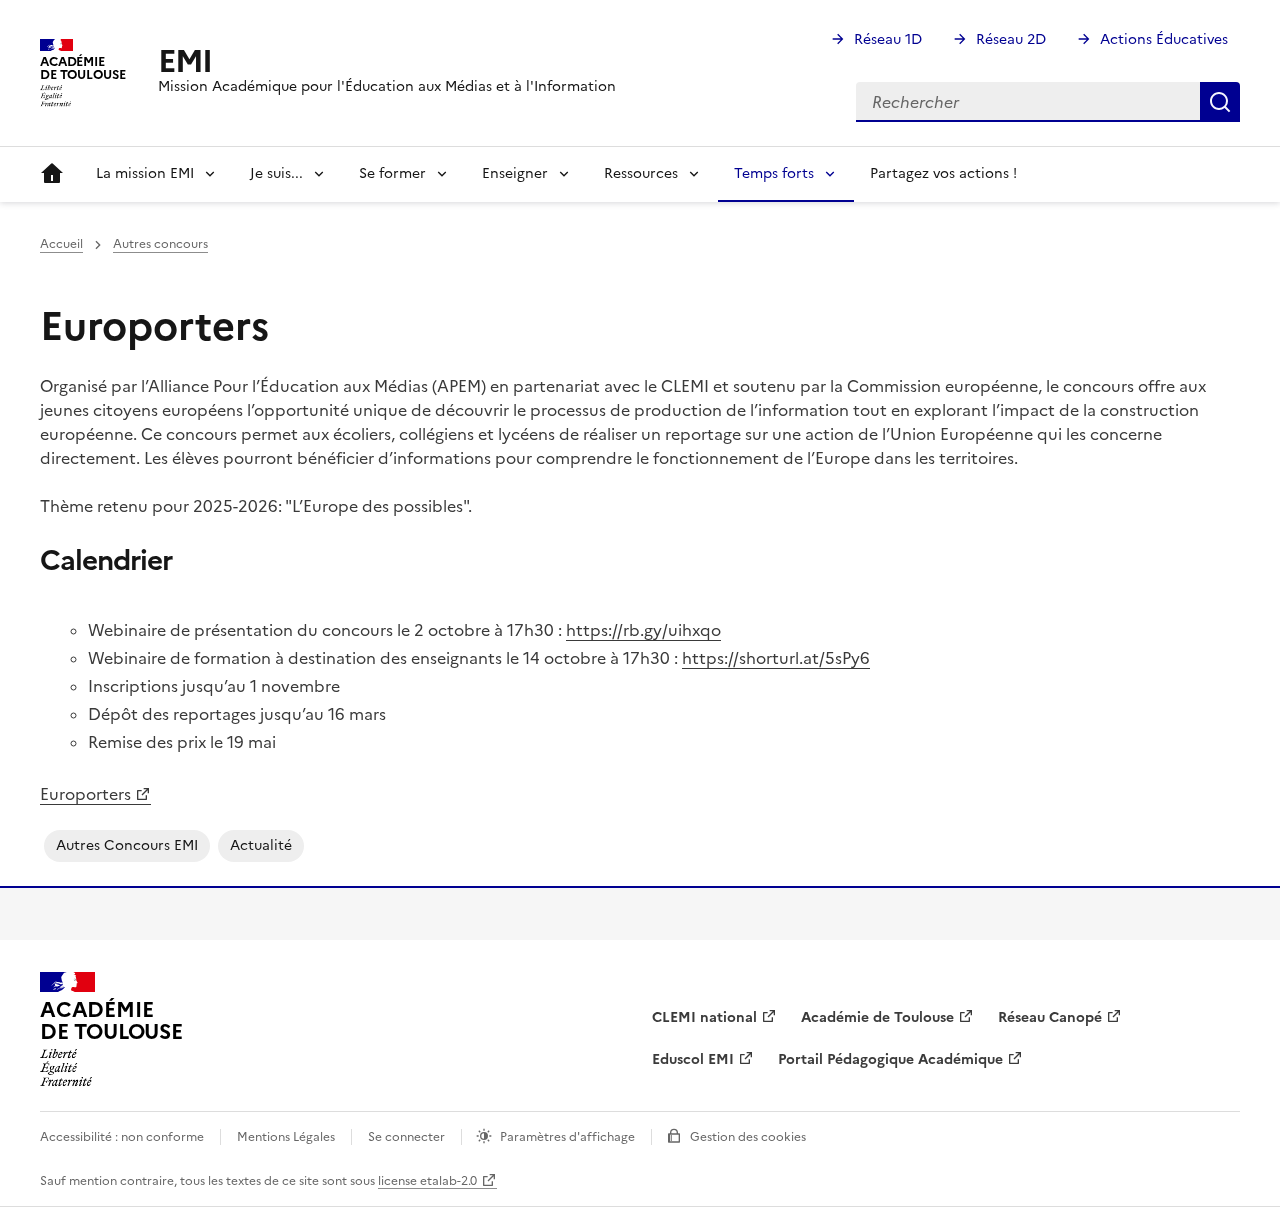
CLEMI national (704, 1017)
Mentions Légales (286, 1137)
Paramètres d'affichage (567, 1137)
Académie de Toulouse (877, 1017)
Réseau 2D (1011, 39)
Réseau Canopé (1050, 1017)
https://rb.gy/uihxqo (643, 630)
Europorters (85, 794)
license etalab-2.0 (427, 1181)
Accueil (52, 174)
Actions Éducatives (1164, 39)
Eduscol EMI (693, 1059)
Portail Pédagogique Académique (890, 1059)
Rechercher (1220, 102)
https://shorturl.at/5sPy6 (776, 658)
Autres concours (160, 244)
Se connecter (406, 1137)
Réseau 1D (888, 39)
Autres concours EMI (127, 845)
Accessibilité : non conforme (122, 1137)
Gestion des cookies (748, 1137)
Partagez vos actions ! (943, 173)
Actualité (261, 845)
